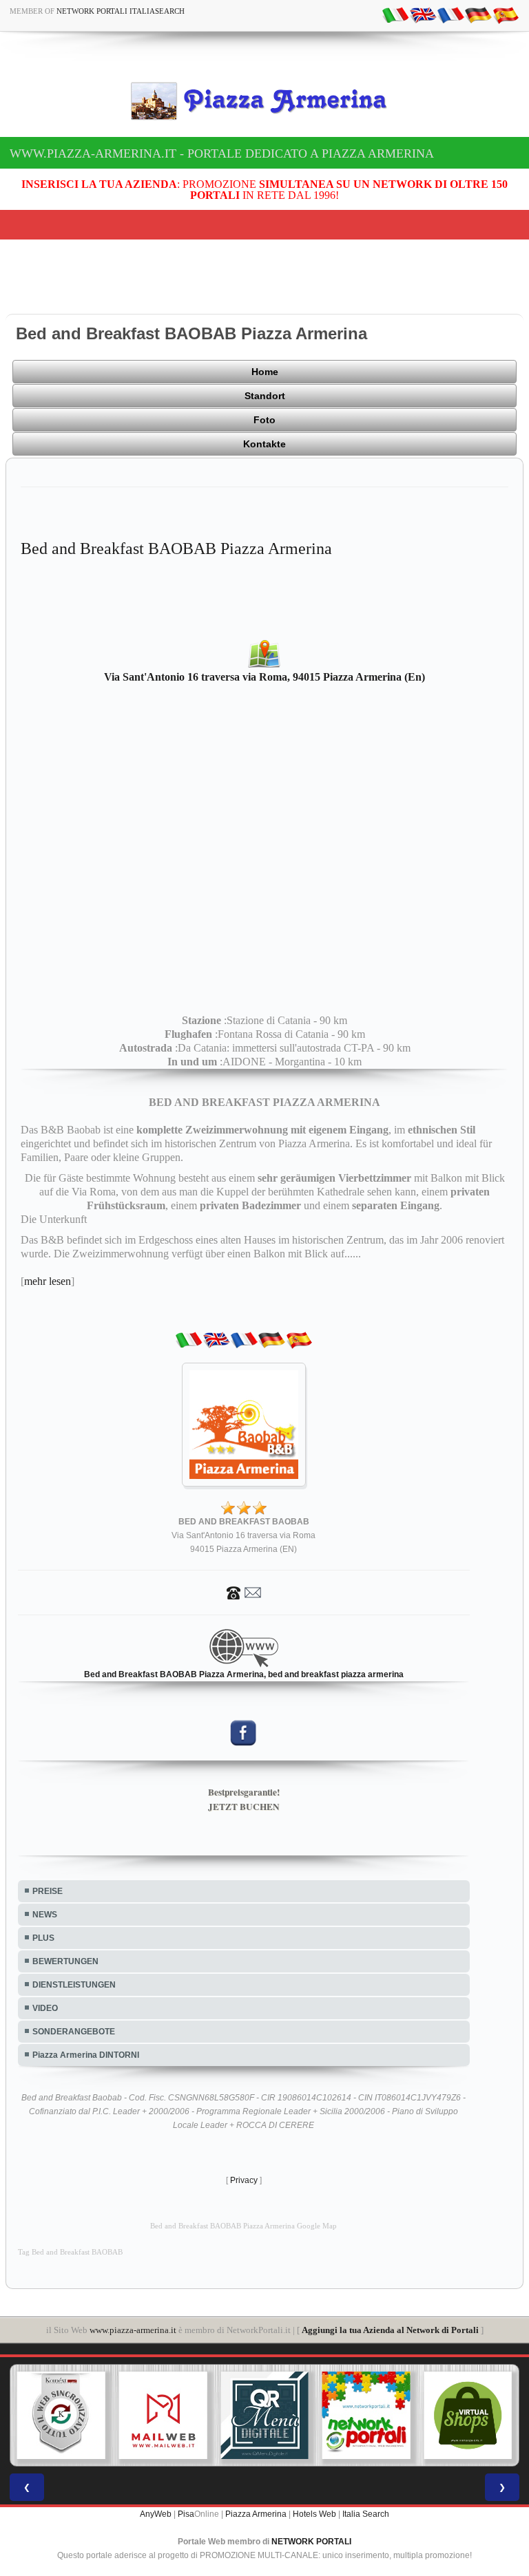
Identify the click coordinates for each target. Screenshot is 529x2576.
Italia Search (366, 2514)
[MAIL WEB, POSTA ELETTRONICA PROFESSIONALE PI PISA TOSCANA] (163, 2416)
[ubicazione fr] (450, 14)
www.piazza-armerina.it (133, 2330)
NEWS (45, 1915)
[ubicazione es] (506, 14)
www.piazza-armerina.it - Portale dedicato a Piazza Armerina (222, 153)
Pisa (186, 2514)
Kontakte (264, 444)
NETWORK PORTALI (311, 2542)
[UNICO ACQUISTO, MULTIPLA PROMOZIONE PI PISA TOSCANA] (366, 2416)
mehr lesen (48, 1281)
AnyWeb (156, 2514)
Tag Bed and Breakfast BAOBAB (70, 2252)
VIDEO (45, 2008)
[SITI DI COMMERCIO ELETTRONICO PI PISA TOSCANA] (468, 2416)
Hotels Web (314, 2514)
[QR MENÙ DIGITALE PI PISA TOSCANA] (264, 2416)
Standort (265, 396)
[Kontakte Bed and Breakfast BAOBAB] (244, 1592)
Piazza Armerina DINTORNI (86, 2055)
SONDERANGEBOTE (74, 2032)
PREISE (48, 1891)
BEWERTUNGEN (65, 1961)
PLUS (43, 1938)
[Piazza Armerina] (264, 100)
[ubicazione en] (423, 14)
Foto (264, 420)
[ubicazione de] (478, 14)
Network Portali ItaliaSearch (121, 11)
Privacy (244, 2180)
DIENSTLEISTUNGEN (74, 1985)
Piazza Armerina (256, 2514)
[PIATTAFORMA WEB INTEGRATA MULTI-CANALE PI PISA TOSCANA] (61, 2416)
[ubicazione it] (395, 14)
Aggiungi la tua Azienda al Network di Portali (390, 2330)
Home (265, 372)
